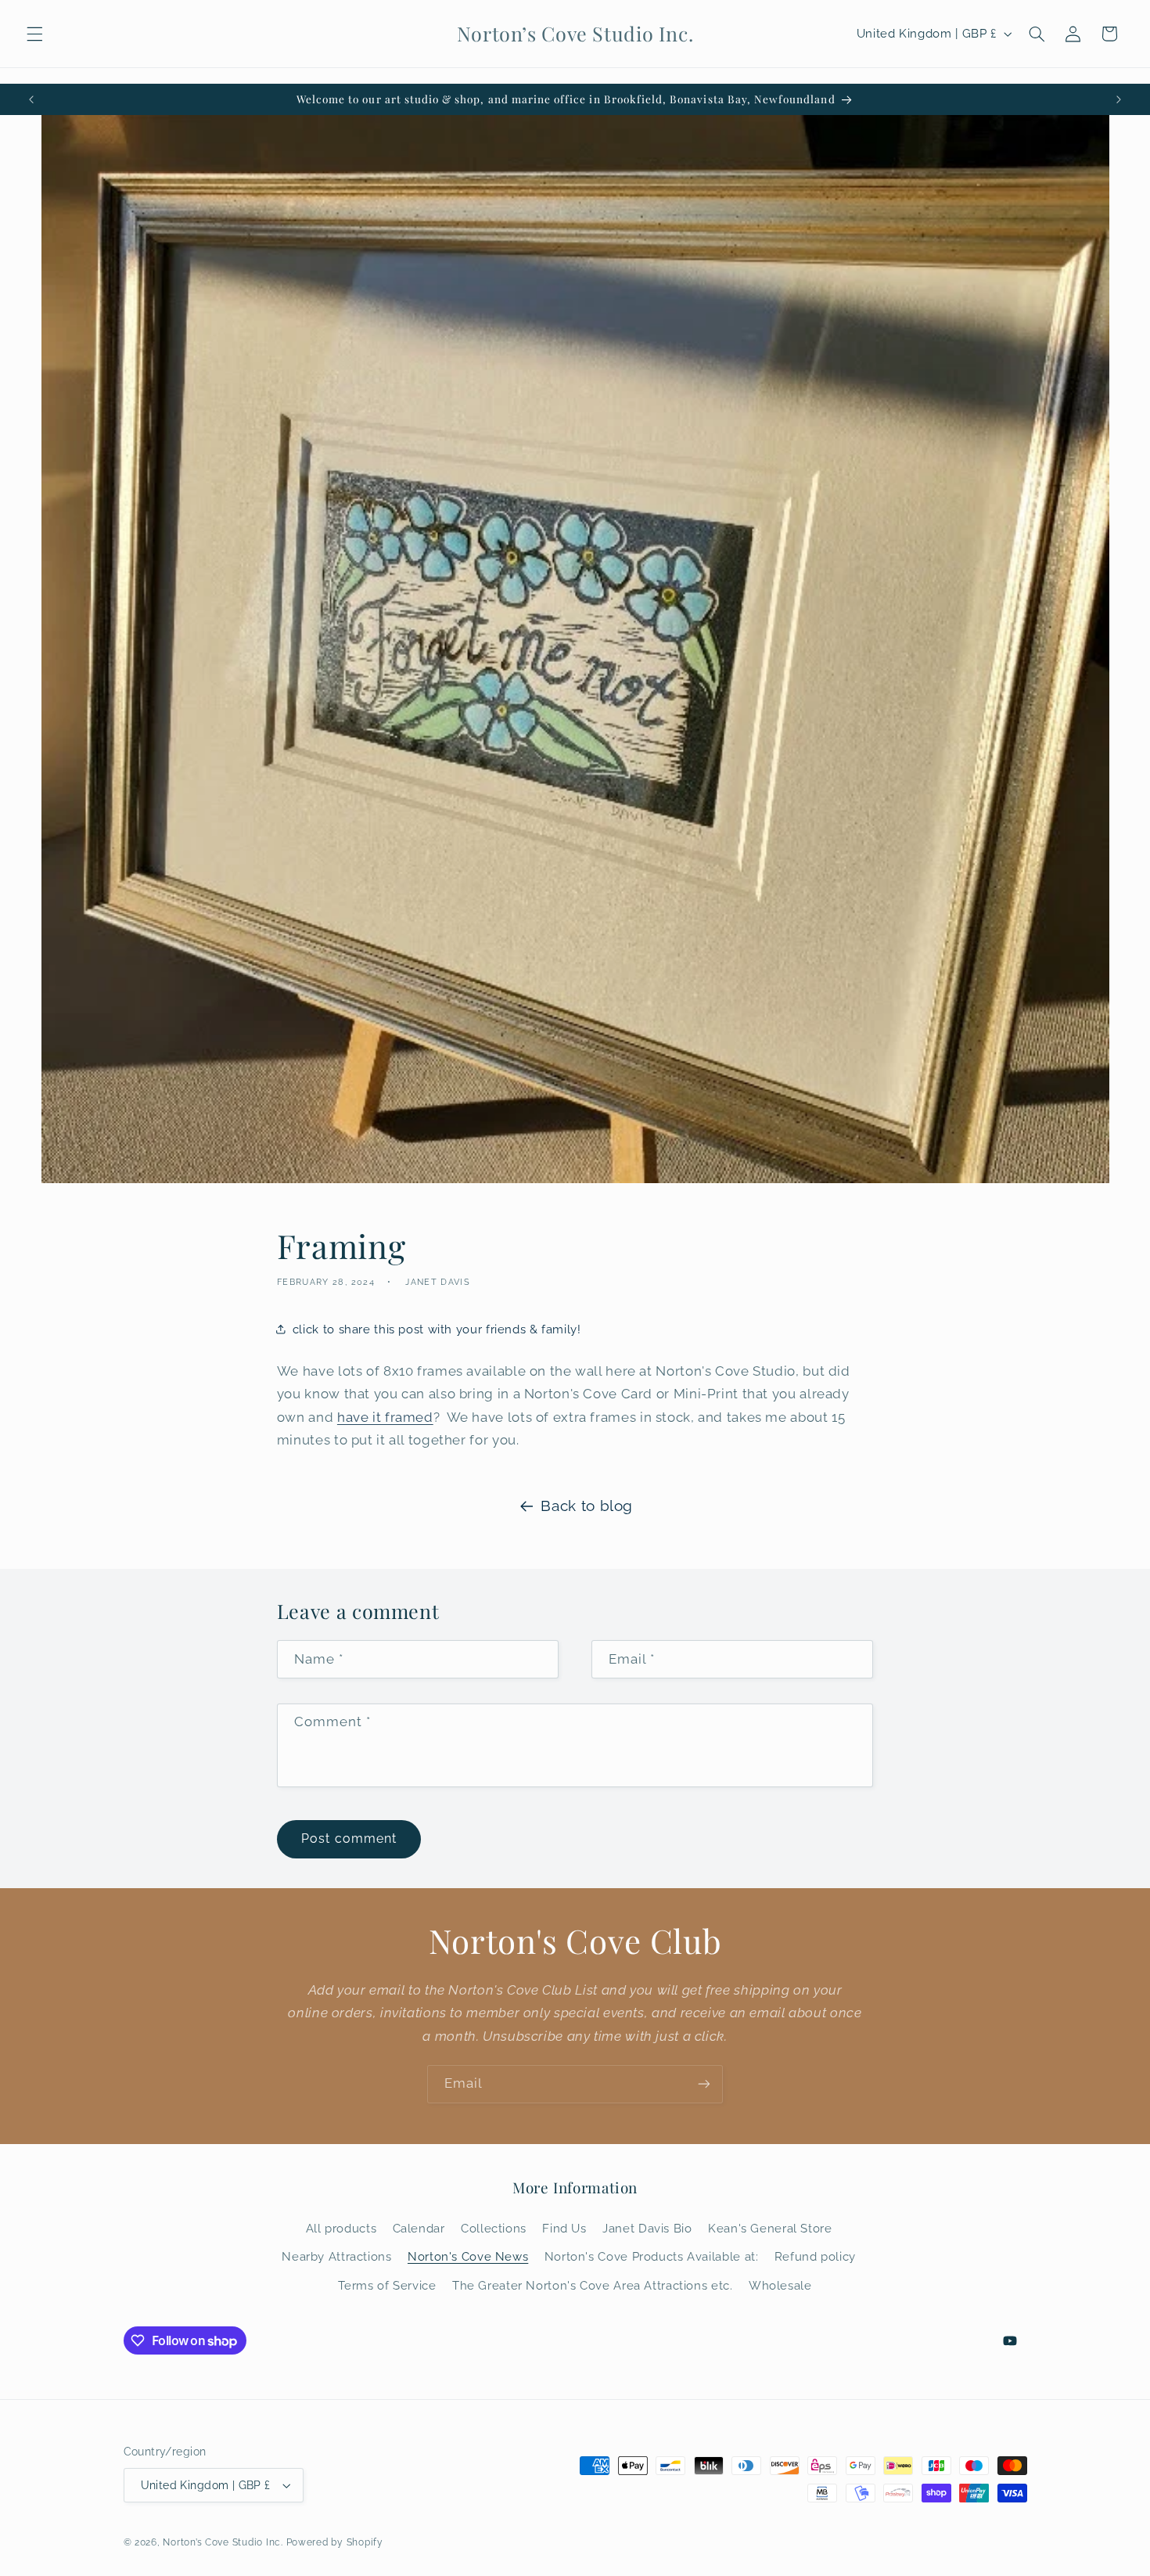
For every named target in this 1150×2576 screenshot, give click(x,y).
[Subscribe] (704, 2084)
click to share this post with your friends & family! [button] (437, 1329)
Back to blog (587, 1506)
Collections (494, 2228)
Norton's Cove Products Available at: (652, 2256)
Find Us (564, 2228)
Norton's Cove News (468, 2256)
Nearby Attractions (336, 2256)
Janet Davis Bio (647, 2228)
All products (341, 2228)
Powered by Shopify (335, 2542)
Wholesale (780, 2285)
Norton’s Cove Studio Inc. (223, 2542)
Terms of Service (387, 2285)
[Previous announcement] (31, 99)
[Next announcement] (1119, 99)
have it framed (385, 1417)
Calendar (419, 2228)
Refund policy (815, 2256)
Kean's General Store (770, 2228)
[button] (34, 34)
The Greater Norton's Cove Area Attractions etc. (593, 2285)
